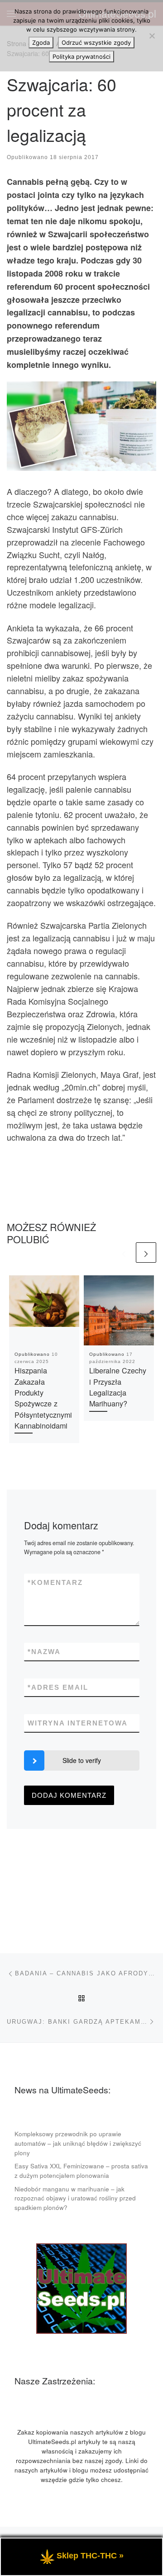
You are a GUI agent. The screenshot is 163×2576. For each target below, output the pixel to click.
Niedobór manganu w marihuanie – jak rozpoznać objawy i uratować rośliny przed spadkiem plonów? (75, 2198)
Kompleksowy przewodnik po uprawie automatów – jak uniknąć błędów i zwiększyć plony (78, 2143)
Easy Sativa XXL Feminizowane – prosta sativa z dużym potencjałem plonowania (81, 2171)
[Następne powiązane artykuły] (146, 1253)
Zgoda (41, 42)
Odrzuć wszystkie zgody (96, 42)
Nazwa (44, 1652)
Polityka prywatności (81, 56)
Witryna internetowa (78, 1723)
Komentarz (55, 1582)
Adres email (58, 1687)
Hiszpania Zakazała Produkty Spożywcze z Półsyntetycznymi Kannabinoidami (43, 1398)
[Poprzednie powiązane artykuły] (124, 1253)
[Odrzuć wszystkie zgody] (152, 36)
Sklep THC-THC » (90, 2556)
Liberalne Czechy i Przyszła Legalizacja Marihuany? (118, 1387)
